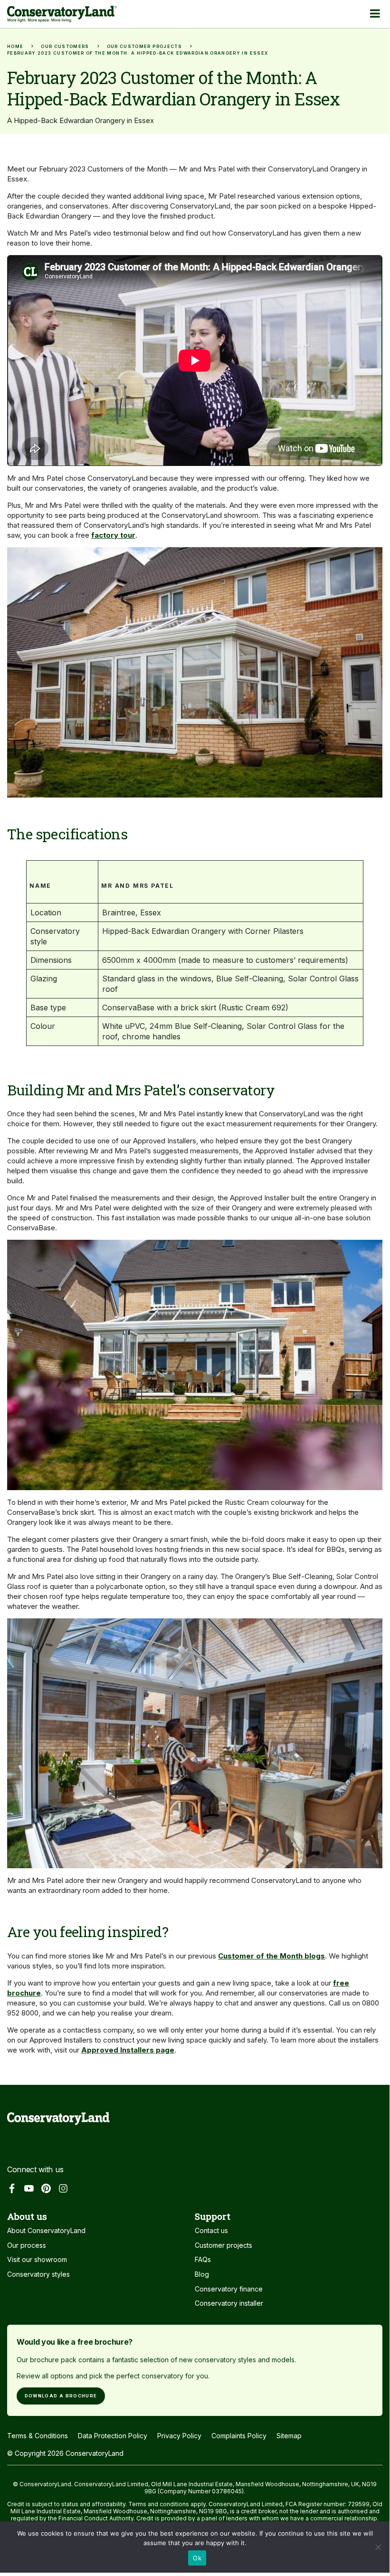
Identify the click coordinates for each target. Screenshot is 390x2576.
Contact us (211, 2230)
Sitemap (289, 2436)
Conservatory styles (38, 2274)
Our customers (65, 46)
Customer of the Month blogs (271, 1956)
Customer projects (224, 2245)
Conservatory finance (229, 2289)
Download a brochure (61, 2396)
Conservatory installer (229, 2303)
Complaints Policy (239, 2436)
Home (15, 46)
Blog (202, 2274)
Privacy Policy (179, 2436)
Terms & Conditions (38, 2436)
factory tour (113, 535)
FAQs (203, 2259)
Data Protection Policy (113, 2436)
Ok (197, 2558)
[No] (378, 2550)
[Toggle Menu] (375, 13)
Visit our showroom (37, 2259)
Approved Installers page (128, 2050)
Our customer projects (144, 46)
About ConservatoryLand (46, 2230)
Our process (27, 2245)
